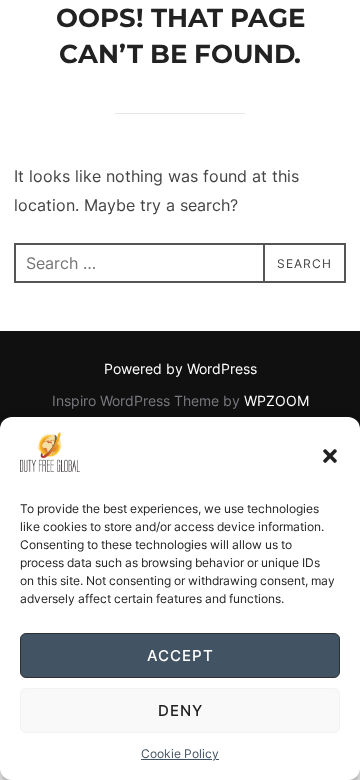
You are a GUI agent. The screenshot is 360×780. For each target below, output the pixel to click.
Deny (180, 710)
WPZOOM (276, 400)
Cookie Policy (180, 753)
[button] (330, 456)
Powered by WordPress (180, 368)
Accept (180, 655)
